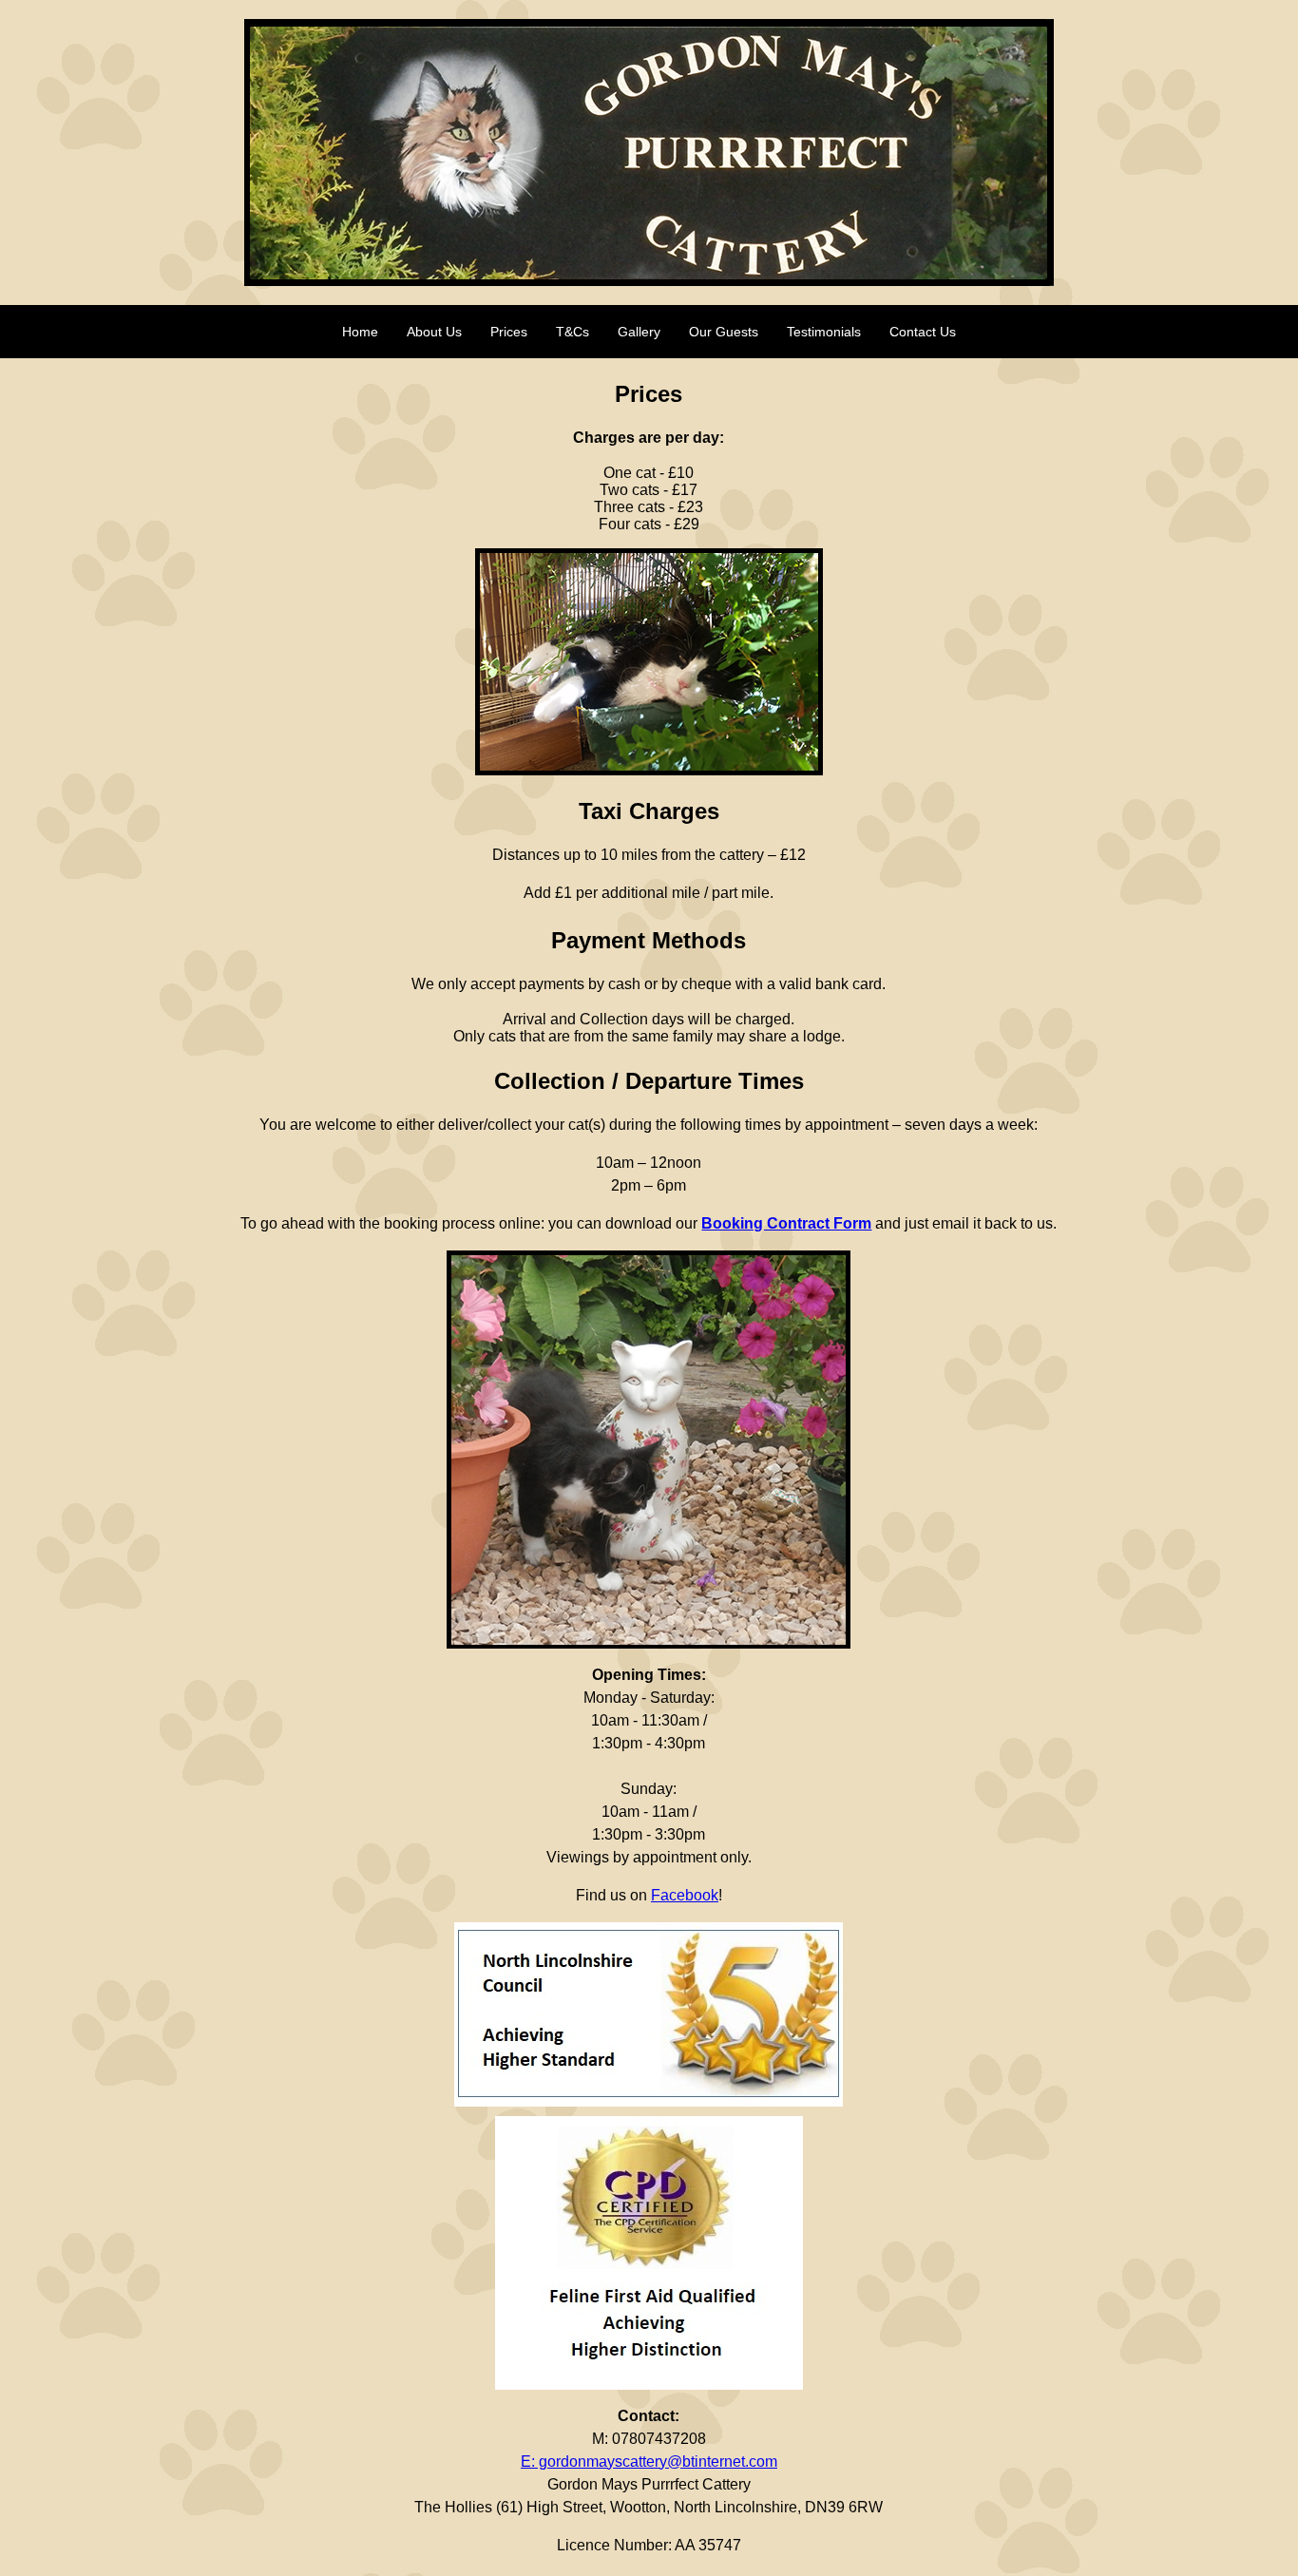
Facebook (685, 1895)
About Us (434, 332)
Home (360, 332)
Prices (509, 332)
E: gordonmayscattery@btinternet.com (649, 2462)
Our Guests (724, 332)
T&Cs (573, 332)
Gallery (639, 332)
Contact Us (923, 332)
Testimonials (824, 332)
